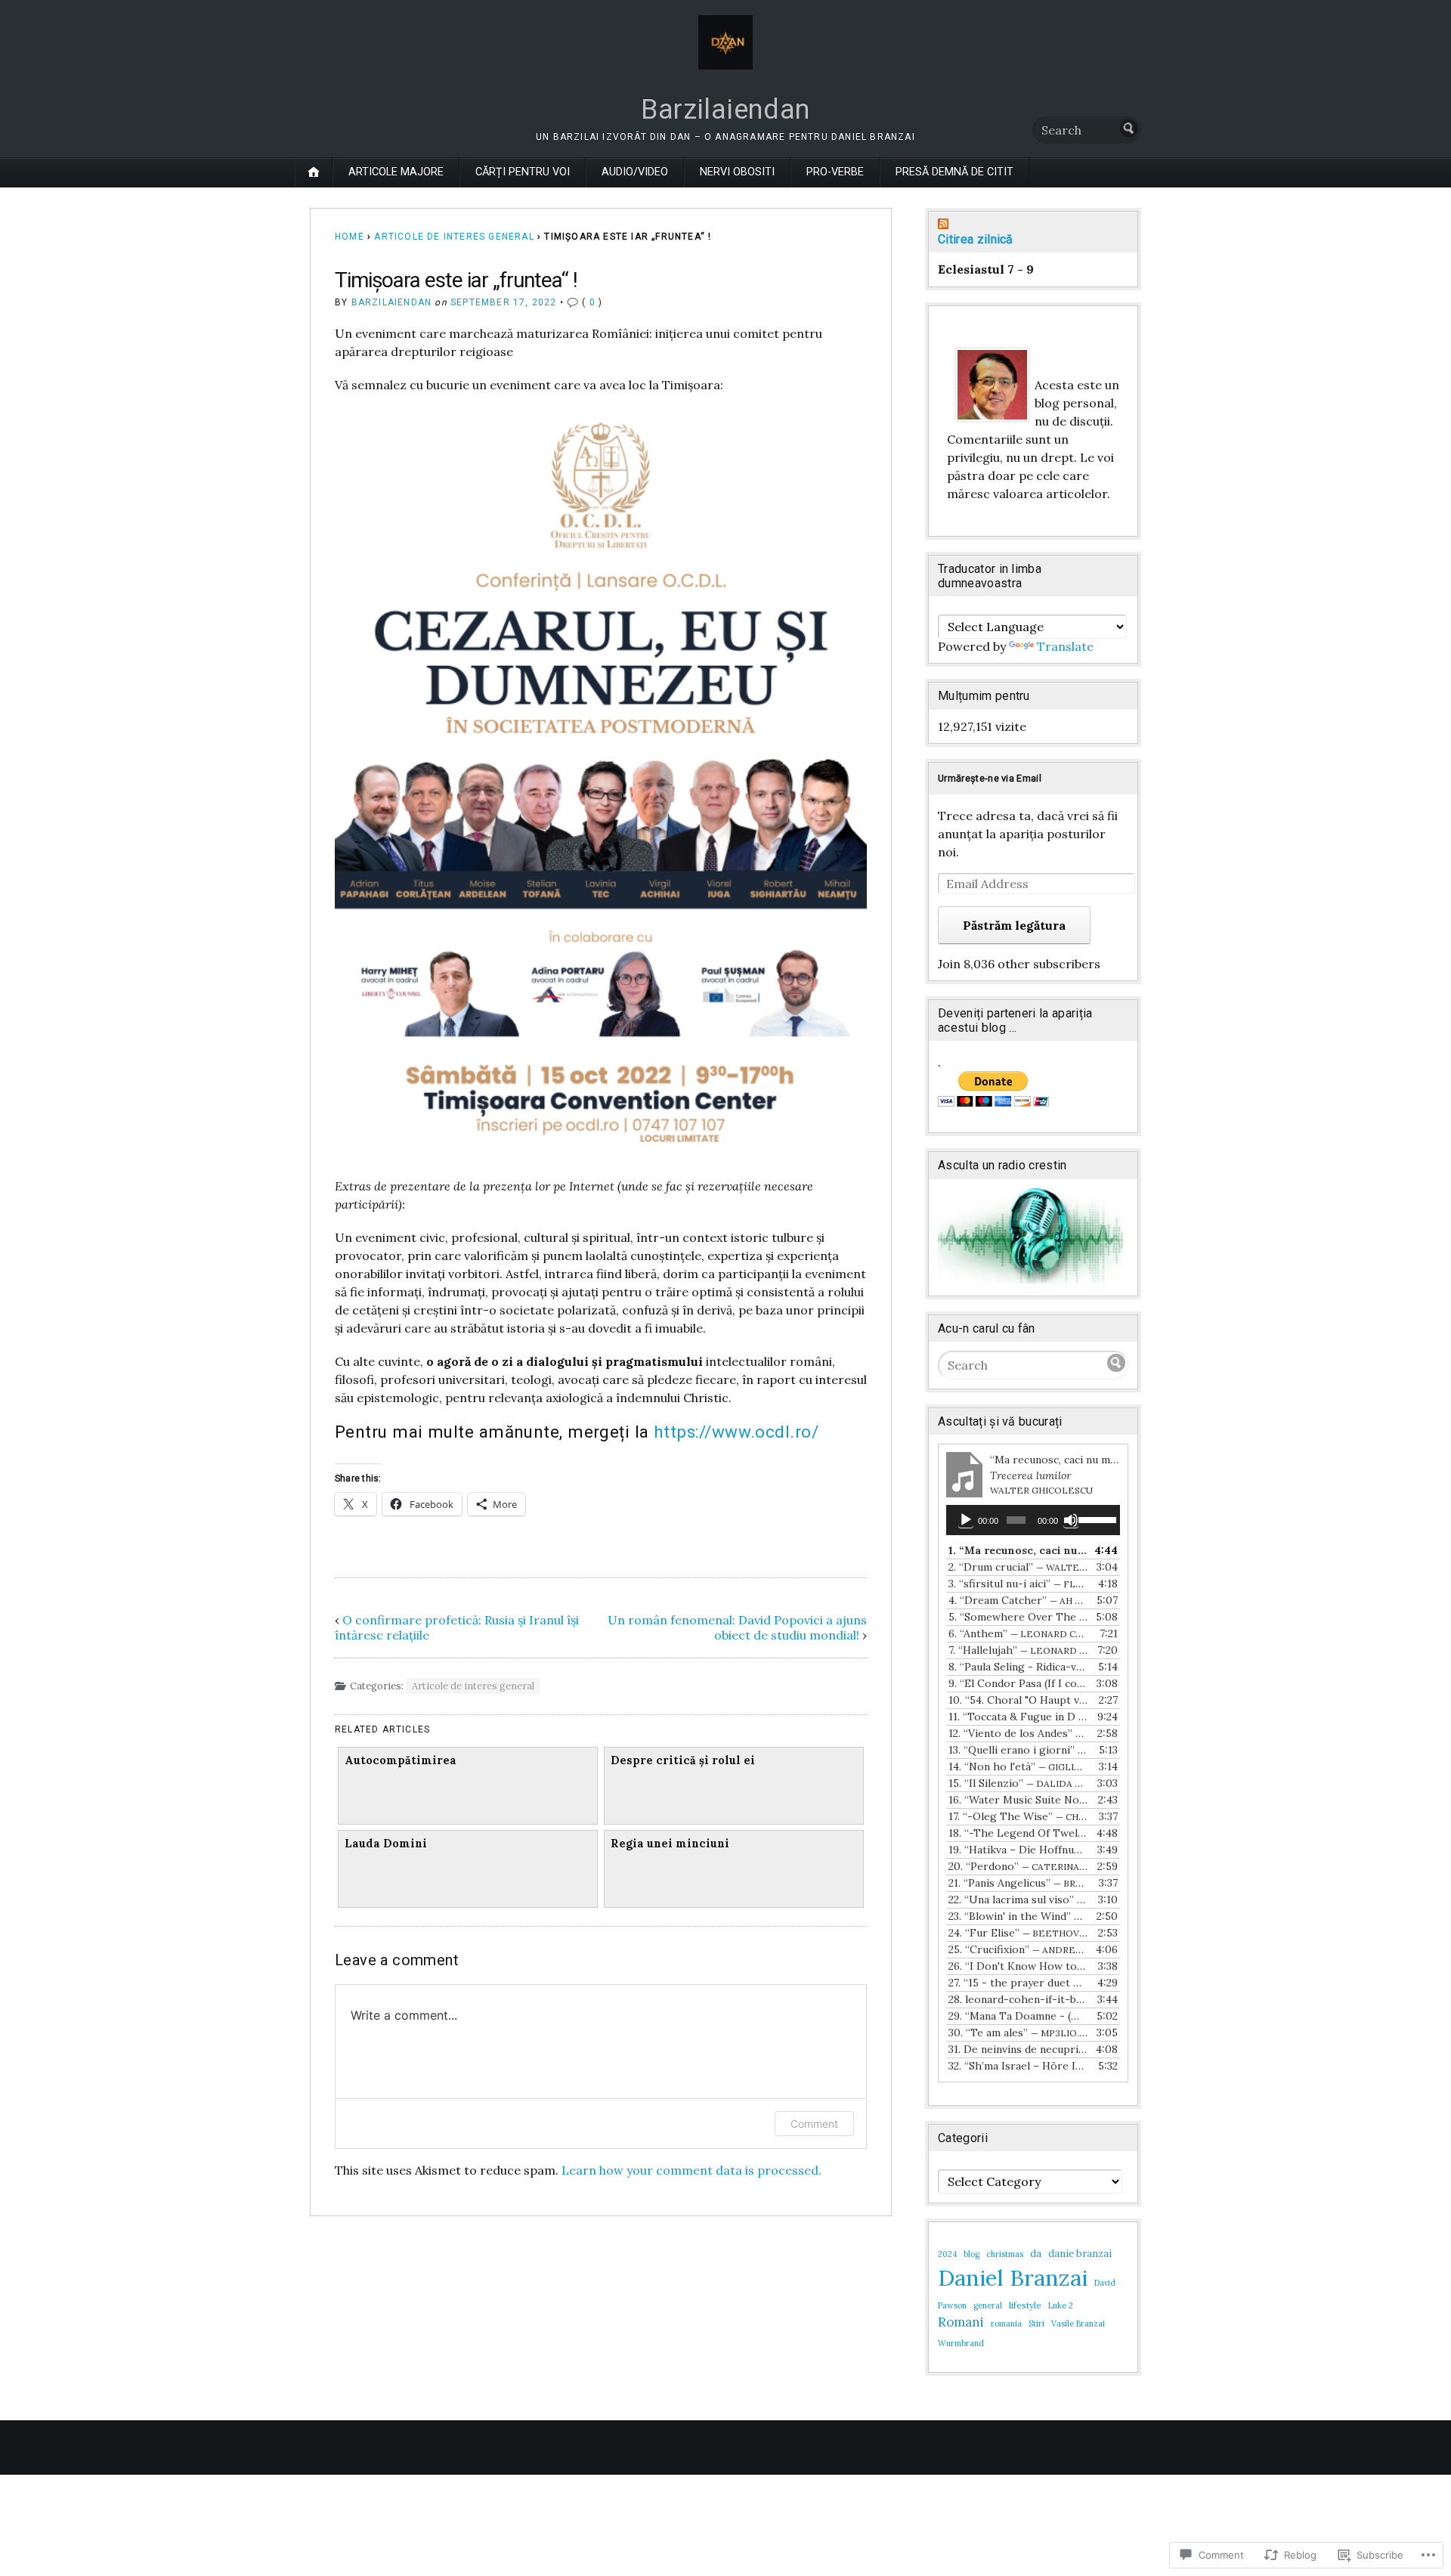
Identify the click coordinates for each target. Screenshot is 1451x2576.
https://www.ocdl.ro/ (736, 1432)
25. (1018, 1949)
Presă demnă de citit (954, 172)
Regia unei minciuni (670, 1844)
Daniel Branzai (1013, 2277)
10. (1018, 1700)
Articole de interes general (454, 237)
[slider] (1095, 1519)
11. (1018, 1717)
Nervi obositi (737, 172)
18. (1018, 1833)
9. (1018, 1683)
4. (1018, 1600)
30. (1018, 2033)
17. (1018, 1816)
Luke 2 (1061, 2305)
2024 (947, 2254)
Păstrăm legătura (1014, 925)
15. (1018, 1783)
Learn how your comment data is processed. (691, 2170)
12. (1018, 1733)
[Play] (966, 1520)
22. (1018, 1899)
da (1036, 2254)
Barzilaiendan (725, 110)
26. (1018, 1966)
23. (1018, 1916)
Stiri (1036, 2324)
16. (1018, 1800)
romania (1006, 2324)
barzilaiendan (392, 302)
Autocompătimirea (401, 1760)
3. (1018, 1584)
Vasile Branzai (1078, 2324)
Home (350, 237)
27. (1018, 1983)
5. (1018, 1617)
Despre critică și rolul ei (683, 1760)
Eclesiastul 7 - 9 (986, 269)
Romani (961, 2322)
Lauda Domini (386, 1844)
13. (1018, 1750)
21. (1018, 1883)
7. (1018, 1650)
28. (1018, 1999)
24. (1018, 1933)
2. (1018, 1567)
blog (971, 2254)
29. (1018, 2016)
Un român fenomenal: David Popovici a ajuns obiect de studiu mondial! (737, 1627)
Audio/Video (635, 172)
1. (1018, 1550)
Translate (1065, 646)
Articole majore (396, 172)
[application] (1033, 1520)
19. (1018, 1850)
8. (1018, 1667)
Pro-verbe (835, 172)
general (988, 2305)
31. (1018, 2049)
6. (1018, 1633)
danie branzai (1080, 2254)
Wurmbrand (961, 2343)
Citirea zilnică (976, 239)
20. (1018, 1866)
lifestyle (1025, 2305)
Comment (814, 2124)
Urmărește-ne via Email (990, 778)
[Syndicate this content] (1033, 225)
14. (1018, 1766)
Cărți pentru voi (523, 172)
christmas (1005, 2254)
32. (1018, 2066)
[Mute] (1071, 1520)
